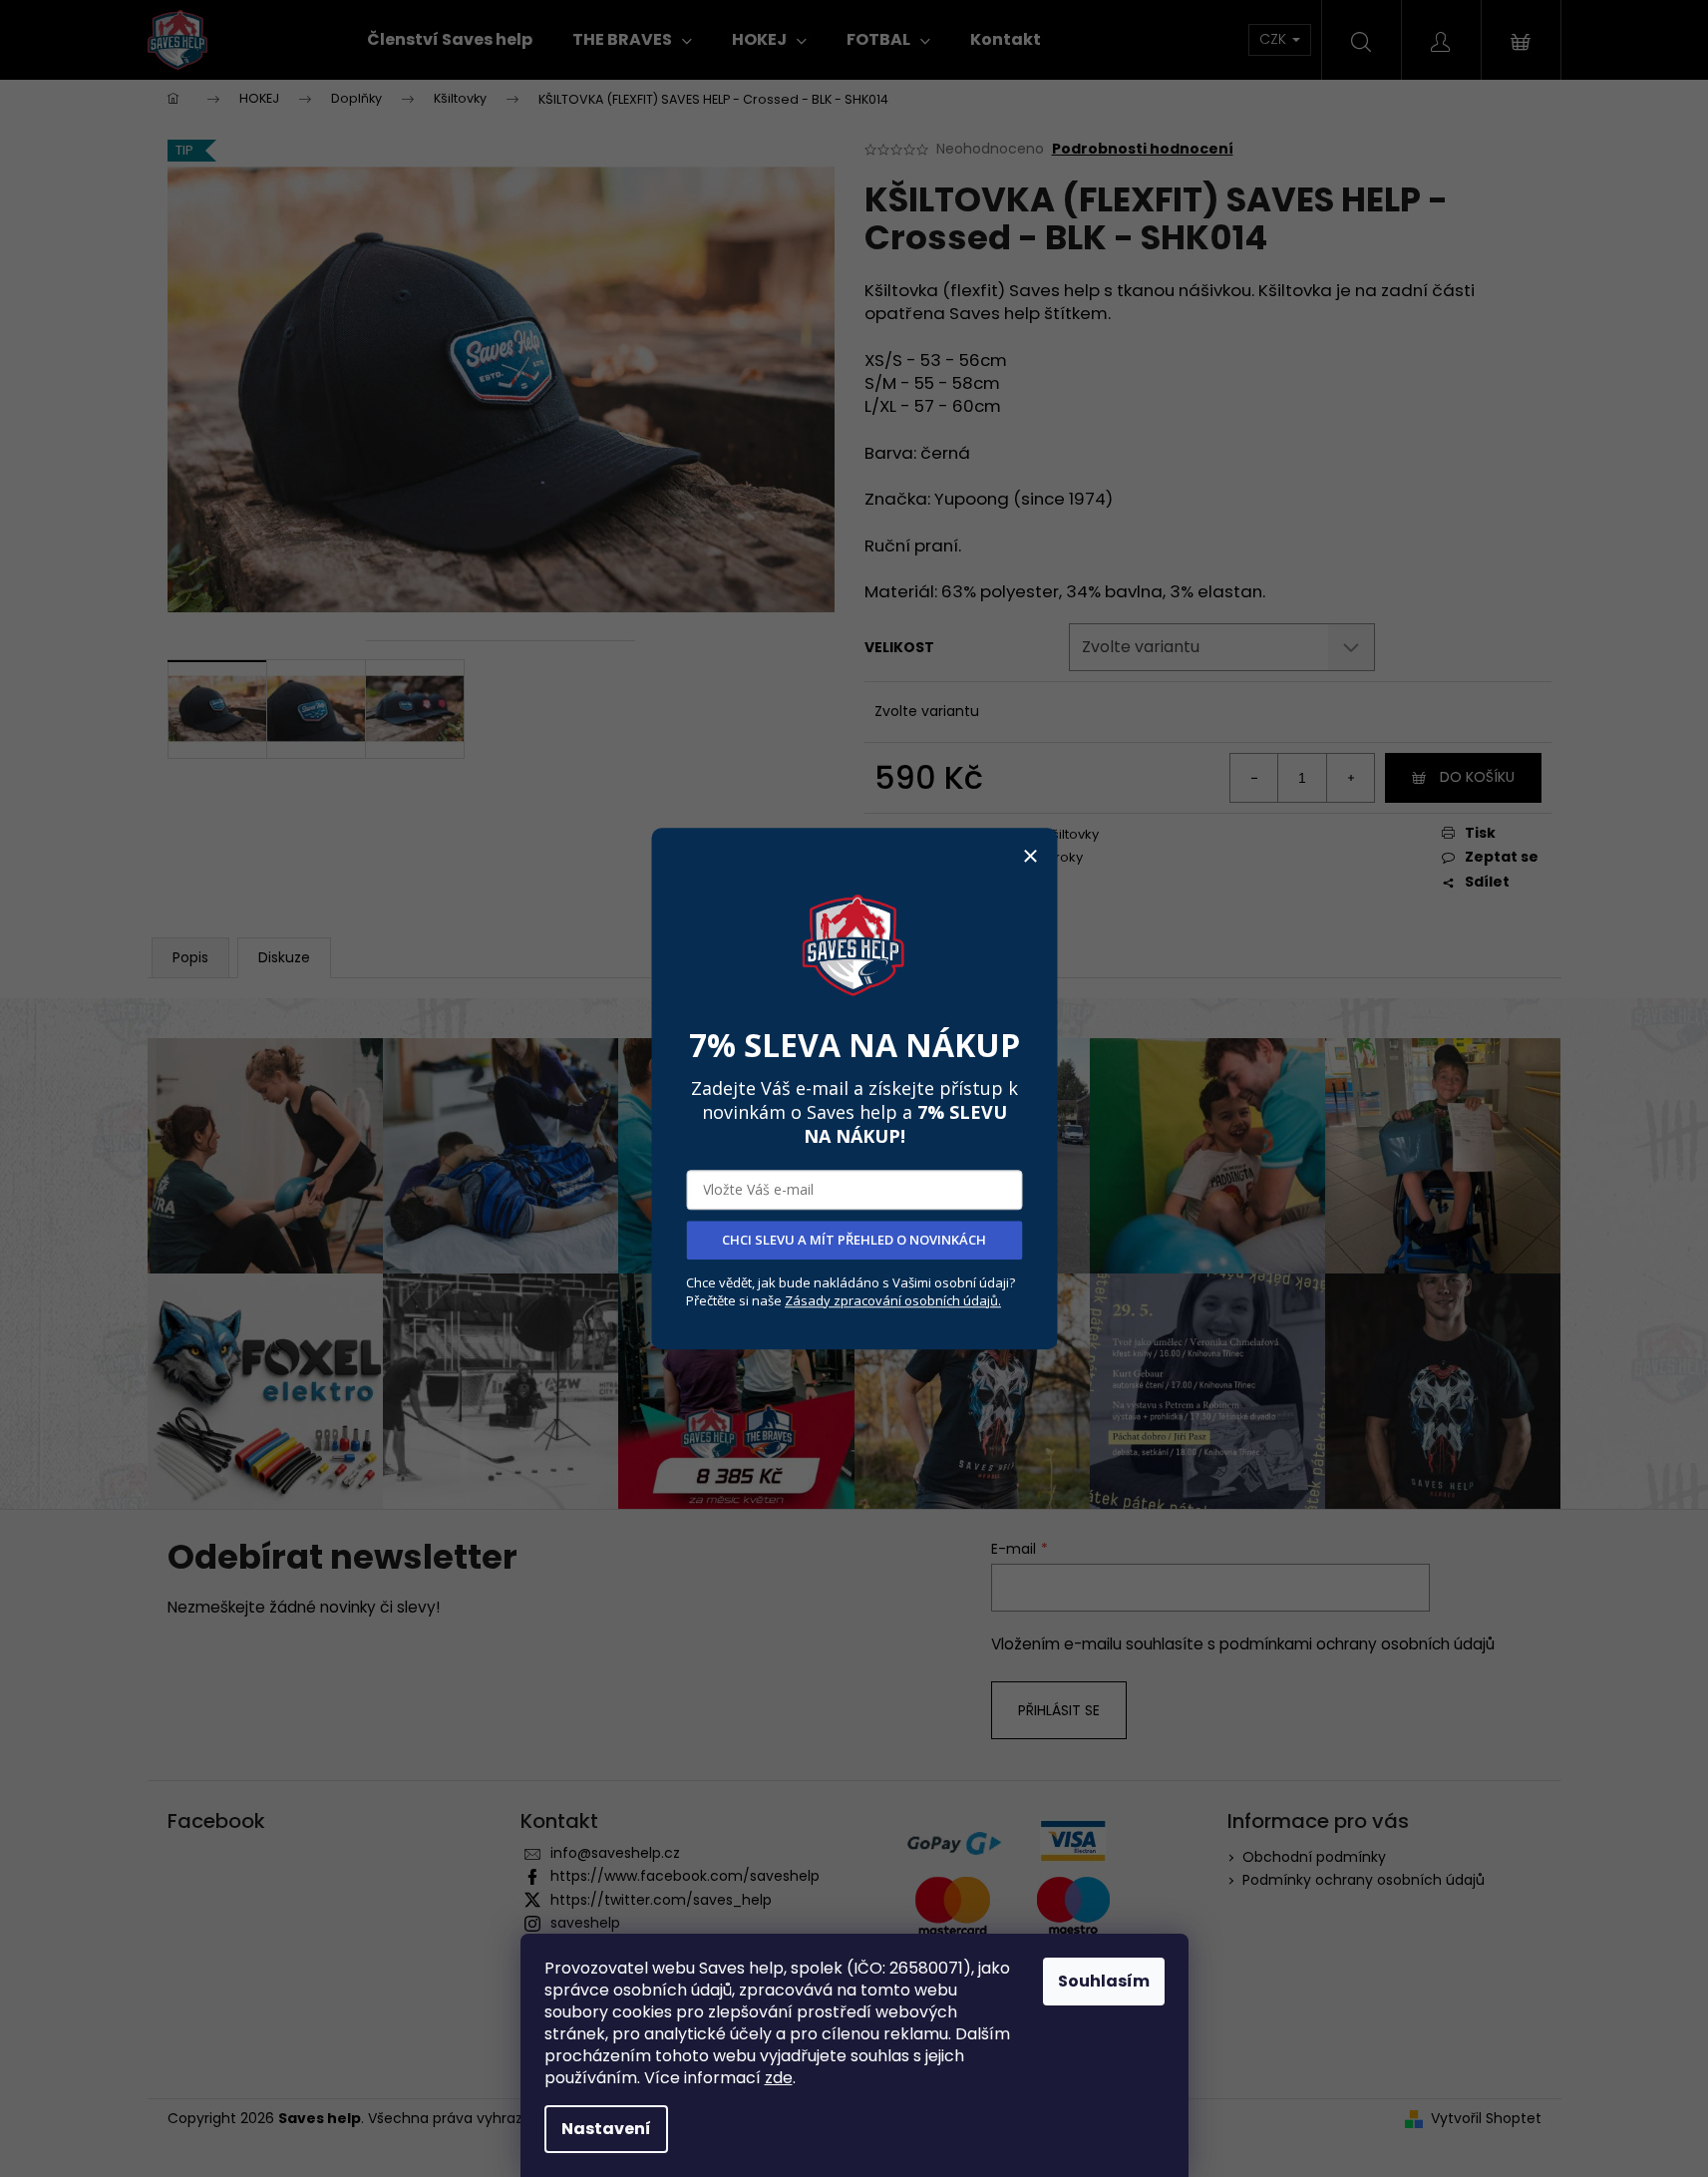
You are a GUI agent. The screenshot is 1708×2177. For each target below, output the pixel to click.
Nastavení (606, 2129)
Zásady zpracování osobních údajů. (893, 1300)
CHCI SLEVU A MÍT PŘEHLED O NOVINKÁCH (854, 1240)
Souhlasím (1104, 1981)
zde (779, 2078)
